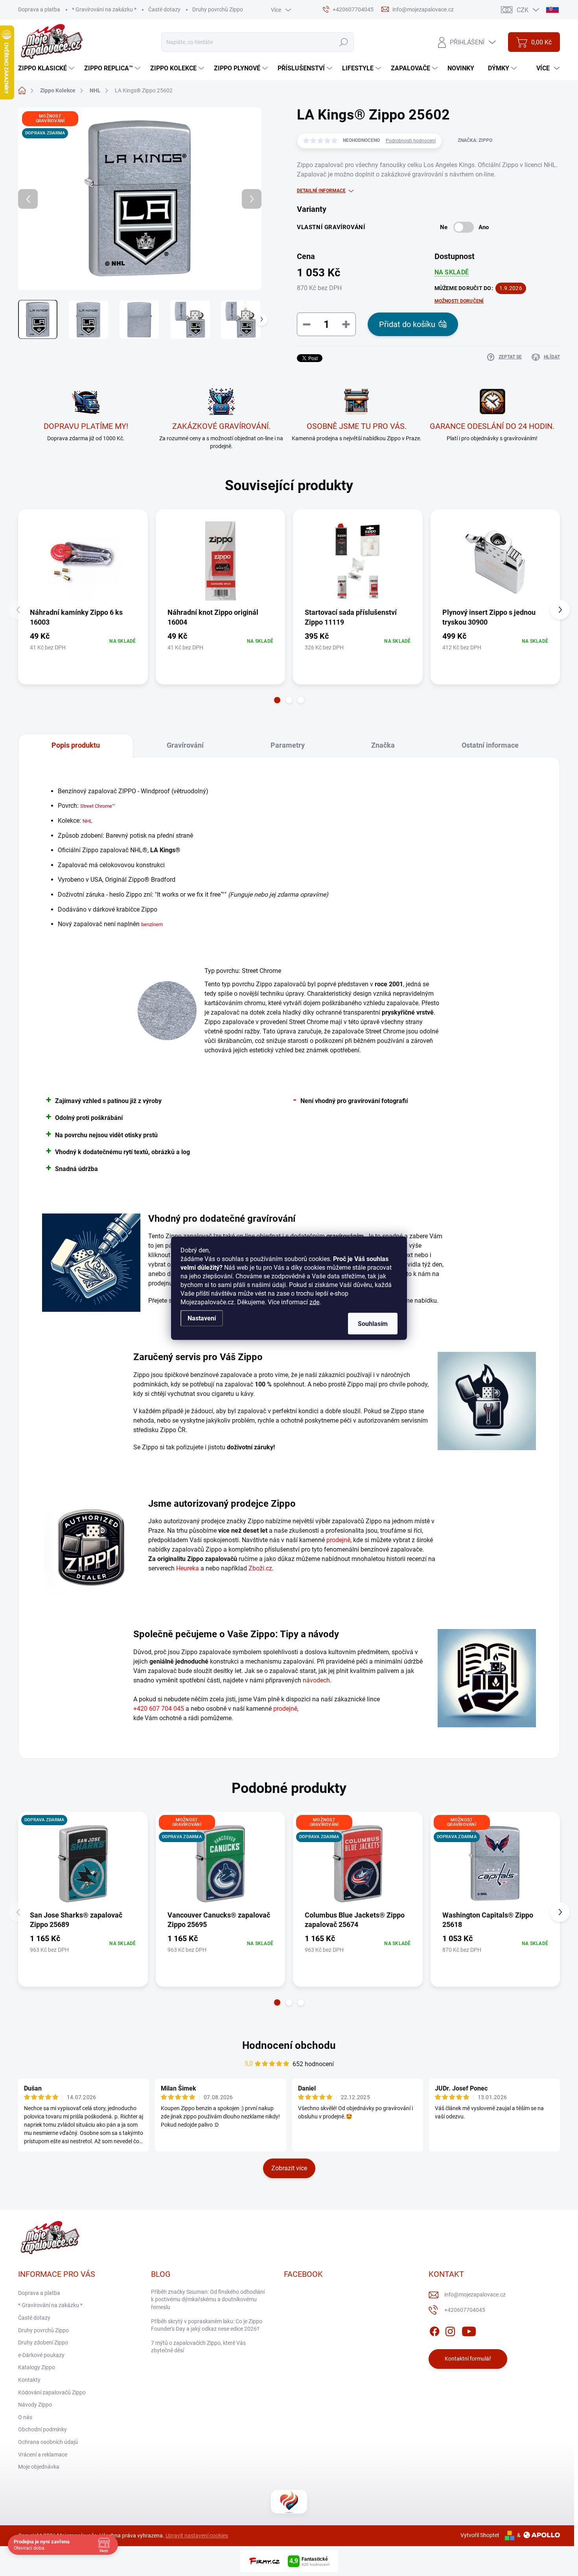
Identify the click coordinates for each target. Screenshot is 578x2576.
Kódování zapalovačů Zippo (52, 2392)
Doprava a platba (39, 9)
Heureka (188, 1568)
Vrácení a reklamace (43, 2455)
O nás (25, 2417)
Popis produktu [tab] (76, 745)
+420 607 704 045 (159, 1709)
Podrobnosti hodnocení (411, 141)
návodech (316, 1680)
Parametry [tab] (288, 745)
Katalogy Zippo (37, 2367)
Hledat (343, 42)
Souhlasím (373, 1323)
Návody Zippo (35, 2405)
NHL (87, 821)
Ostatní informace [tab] (490, 745)
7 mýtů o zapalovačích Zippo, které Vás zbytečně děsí (198, 2347)
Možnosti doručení (459, 301)
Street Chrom (95, 806)
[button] (277, 700)
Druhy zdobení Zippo (43, 2342)
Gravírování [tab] (185, 745)
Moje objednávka (39, 2467)
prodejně (338, 1540)
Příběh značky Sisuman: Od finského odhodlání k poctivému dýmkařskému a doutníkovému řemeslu (208, 2299)
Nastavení (202, 1318)
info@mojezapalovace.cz (475, 2295)
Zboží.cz (260, 1568)
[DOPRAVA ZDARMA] (83, 1864)
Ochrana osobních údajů (48, 2442)
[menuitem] (47, 68)
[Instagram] (450, 2330)
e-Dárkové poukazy (41, 2355)
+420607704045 (465, 2310)
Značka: (475, 140)
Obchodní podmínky (42, 2429)
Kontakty (29, 2380)
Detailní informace (321, 191)
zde (314, 1302)
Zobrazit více (289, 2168)
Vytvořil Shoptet (480, 2535)
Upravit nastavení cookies (197, 2536)
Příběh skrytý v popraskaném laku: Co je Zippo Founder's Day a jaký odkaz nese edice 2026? (207, 2325)
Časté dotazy (164, 9)
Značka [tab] (383, 745)
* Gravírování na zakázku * (104, 9)
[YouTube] (469, 2330)
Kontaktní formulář (468, 2359)
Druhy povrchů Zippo (218, 9)
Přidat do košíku (407, 324)
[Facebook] (434, 2330)
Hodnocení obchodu (289, 2045)
